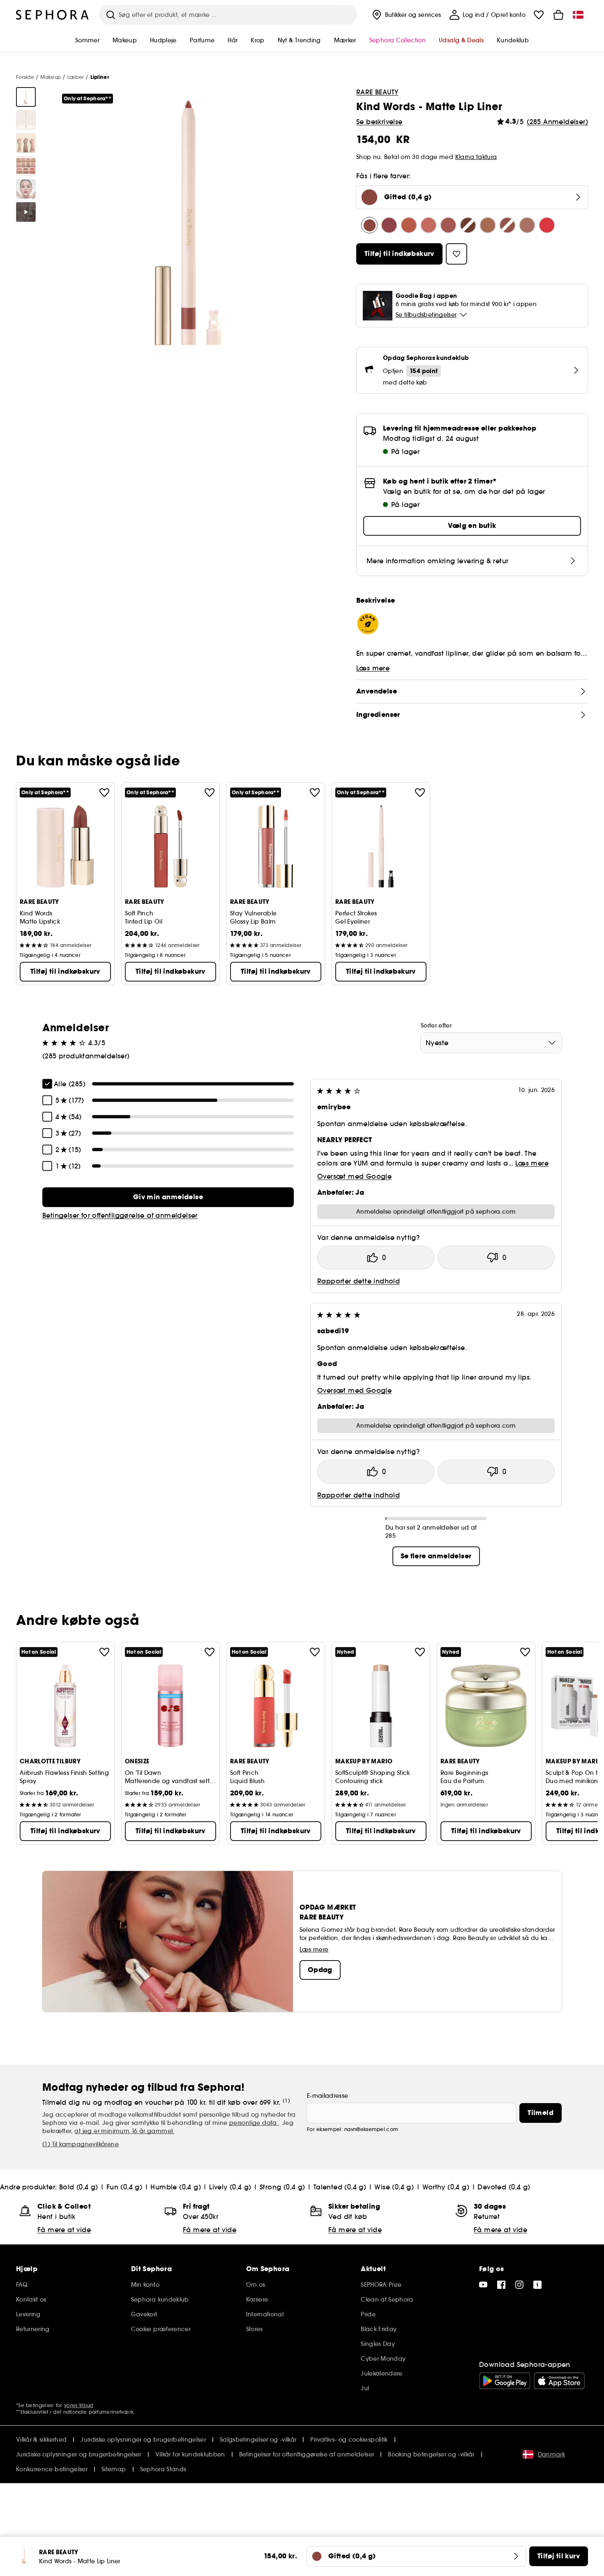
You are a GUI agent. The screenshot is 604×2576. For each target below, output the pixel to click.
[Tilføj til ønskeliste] (104, 793)
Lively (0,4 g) (230, 2187)
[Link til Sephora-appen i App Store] (559, 2381)
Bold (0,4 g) (79, 2187)
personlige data (254, 2123)
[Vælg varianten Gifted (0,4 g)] (369, 225)
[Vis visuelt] (26, 97)
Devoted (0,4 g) (504, 2187)
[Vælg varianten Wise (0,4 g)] (507, 225)
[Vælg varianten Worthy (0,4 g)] (527, 225)
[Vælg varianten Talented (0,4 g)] (488, 225)
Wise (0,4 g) (394, 2187)
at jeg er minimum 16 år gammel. (124, 2131)
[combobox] (491, 1043)
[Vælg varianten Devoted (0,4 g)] (547, 225)
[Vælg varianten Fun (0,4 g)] (409, 225)
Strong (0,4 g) (282, 2187)
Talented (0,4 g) (340, 2187)
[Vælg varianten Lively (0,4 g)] (448, 225)
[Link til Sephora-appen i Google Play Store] (505, 2381)
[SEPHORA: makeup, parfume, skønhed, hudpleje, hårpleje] (53, 15)
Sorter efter (436, 1025)
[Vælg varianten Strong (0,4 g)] (468, 225)
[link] (168, 1197)
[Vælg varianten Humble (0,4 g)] (429, 225)
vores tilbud (79, 2405)
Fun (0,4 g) (124, 2187)
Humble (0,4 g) (176, 2187)
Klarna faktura (476, 157)
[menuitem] (406, 15)
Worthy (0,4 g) (446, 2187)
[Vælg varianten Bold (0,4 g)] (389, 225)
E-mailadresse (328, 2096)
